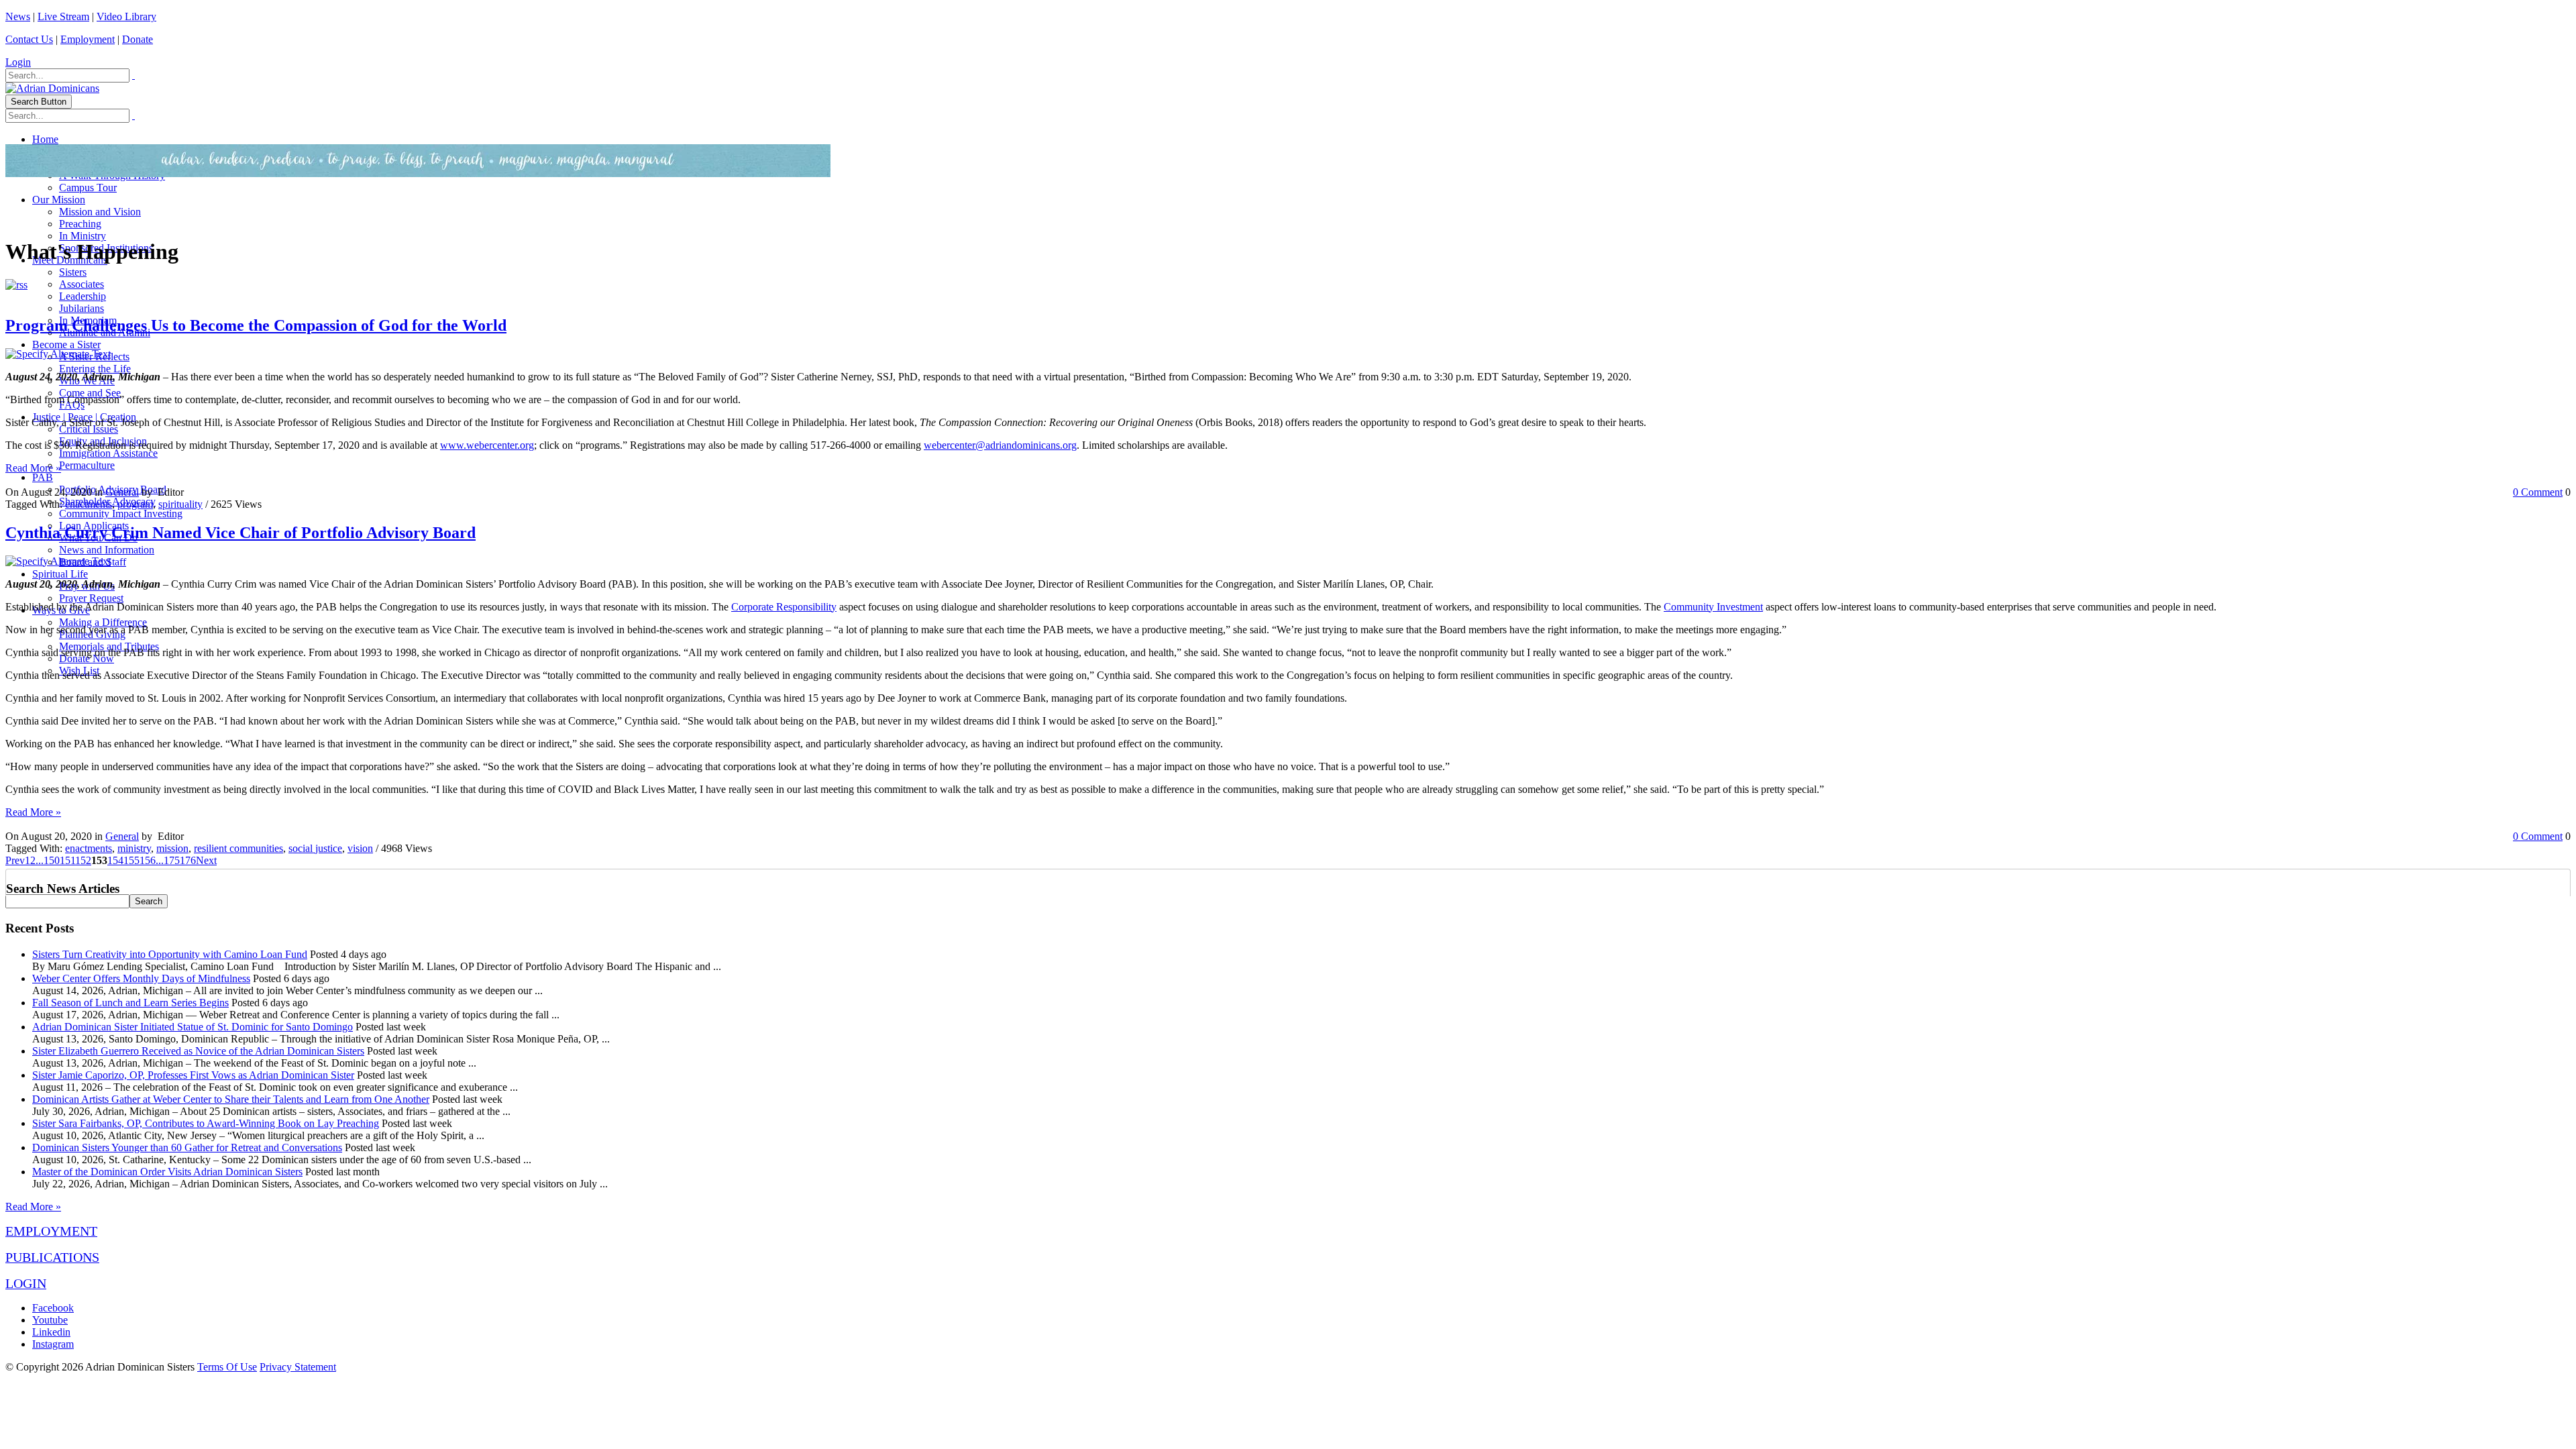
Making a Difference (103, 622)
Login (18, 62)
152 (83, 860)
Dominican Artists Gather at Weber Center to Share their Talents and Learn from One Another (231, 1099)
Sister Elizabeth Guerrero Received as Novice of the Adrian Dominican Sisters (198, 1051)
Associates (82, 284)
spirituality (180, 504)
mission (172, 848)
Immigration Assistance (108, 453)
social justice (315, 848)
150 (52, 860)
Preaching (80, 224)
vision (360, 848)
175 (172, 860)
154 (115, 860)
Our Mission (59, 200)
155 (131, 860)
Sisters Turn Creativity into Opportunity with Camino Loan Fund (170, 954)
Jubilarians (82, 308)
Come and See (90, 393)
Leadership (83, 296)
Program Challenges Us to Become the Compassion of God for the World (256, 325)
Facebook (53, 1308)
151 (67, 860)
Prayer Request (91, 598)
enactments (89, 504)
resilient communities (238, 848)
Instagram (53, 1344)
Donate (138, 39)
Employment (88, 39)
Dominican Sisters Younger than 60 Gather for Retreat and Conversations (187, 1147)
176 (188, 860)
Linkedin (51, 1332)
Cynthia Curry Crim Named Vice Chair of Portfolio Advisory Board (240, 533)
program (135, 504)
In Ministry (83, 236)
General (122, 492)
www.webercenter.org (487, 445)
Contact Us (29, 39)
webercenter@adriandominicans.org (1000, 445)
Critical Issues (89, 429)
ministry (134, 848)
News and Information (107, 550)
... (40, 860)
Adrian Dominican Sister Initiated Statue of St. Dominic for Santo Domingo (193, 1027)
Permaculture (87, 465)
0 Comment (2538, 492)
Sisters (73, 272)
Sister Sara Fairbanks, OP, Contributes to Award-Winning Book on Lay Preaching (206, 1123)
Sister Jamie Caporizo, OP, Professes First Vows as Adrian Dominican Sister (193, 1075)
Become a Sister (66, 344)
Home (45, 139)
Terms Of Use (227, 1367)
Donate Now (87, 658)
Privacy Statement (298, 1367)
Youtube (50, 1320)
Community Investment (1713, 607)
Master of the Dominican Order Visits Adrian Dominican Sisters (167, 1172)
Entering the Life (95, 369)
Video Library (126, 16)
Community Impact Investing (121, 514)
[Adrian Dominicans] (52, 88)
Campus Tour (88, 187)
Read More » (33, 468)
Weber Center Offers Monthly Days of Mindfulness (141, 978)
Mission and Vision (100, 212)
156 (148, 860)
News (18, 16)
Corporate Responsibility (784, 607)
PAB (43, 477)
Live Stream (63, 16)
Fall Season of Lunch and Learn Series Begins (130, 1003)
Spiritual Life (60, 574)
